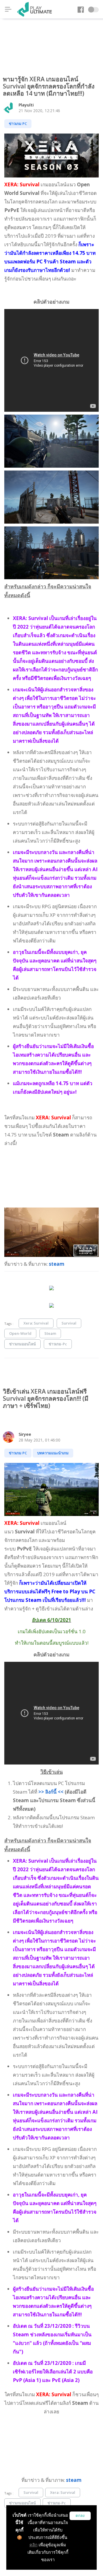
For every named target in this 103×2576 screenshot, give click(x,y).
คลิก (33, 2545)
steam (57, 1264)
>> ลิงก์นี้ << (50, 1792)
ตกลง (80, 2516)
